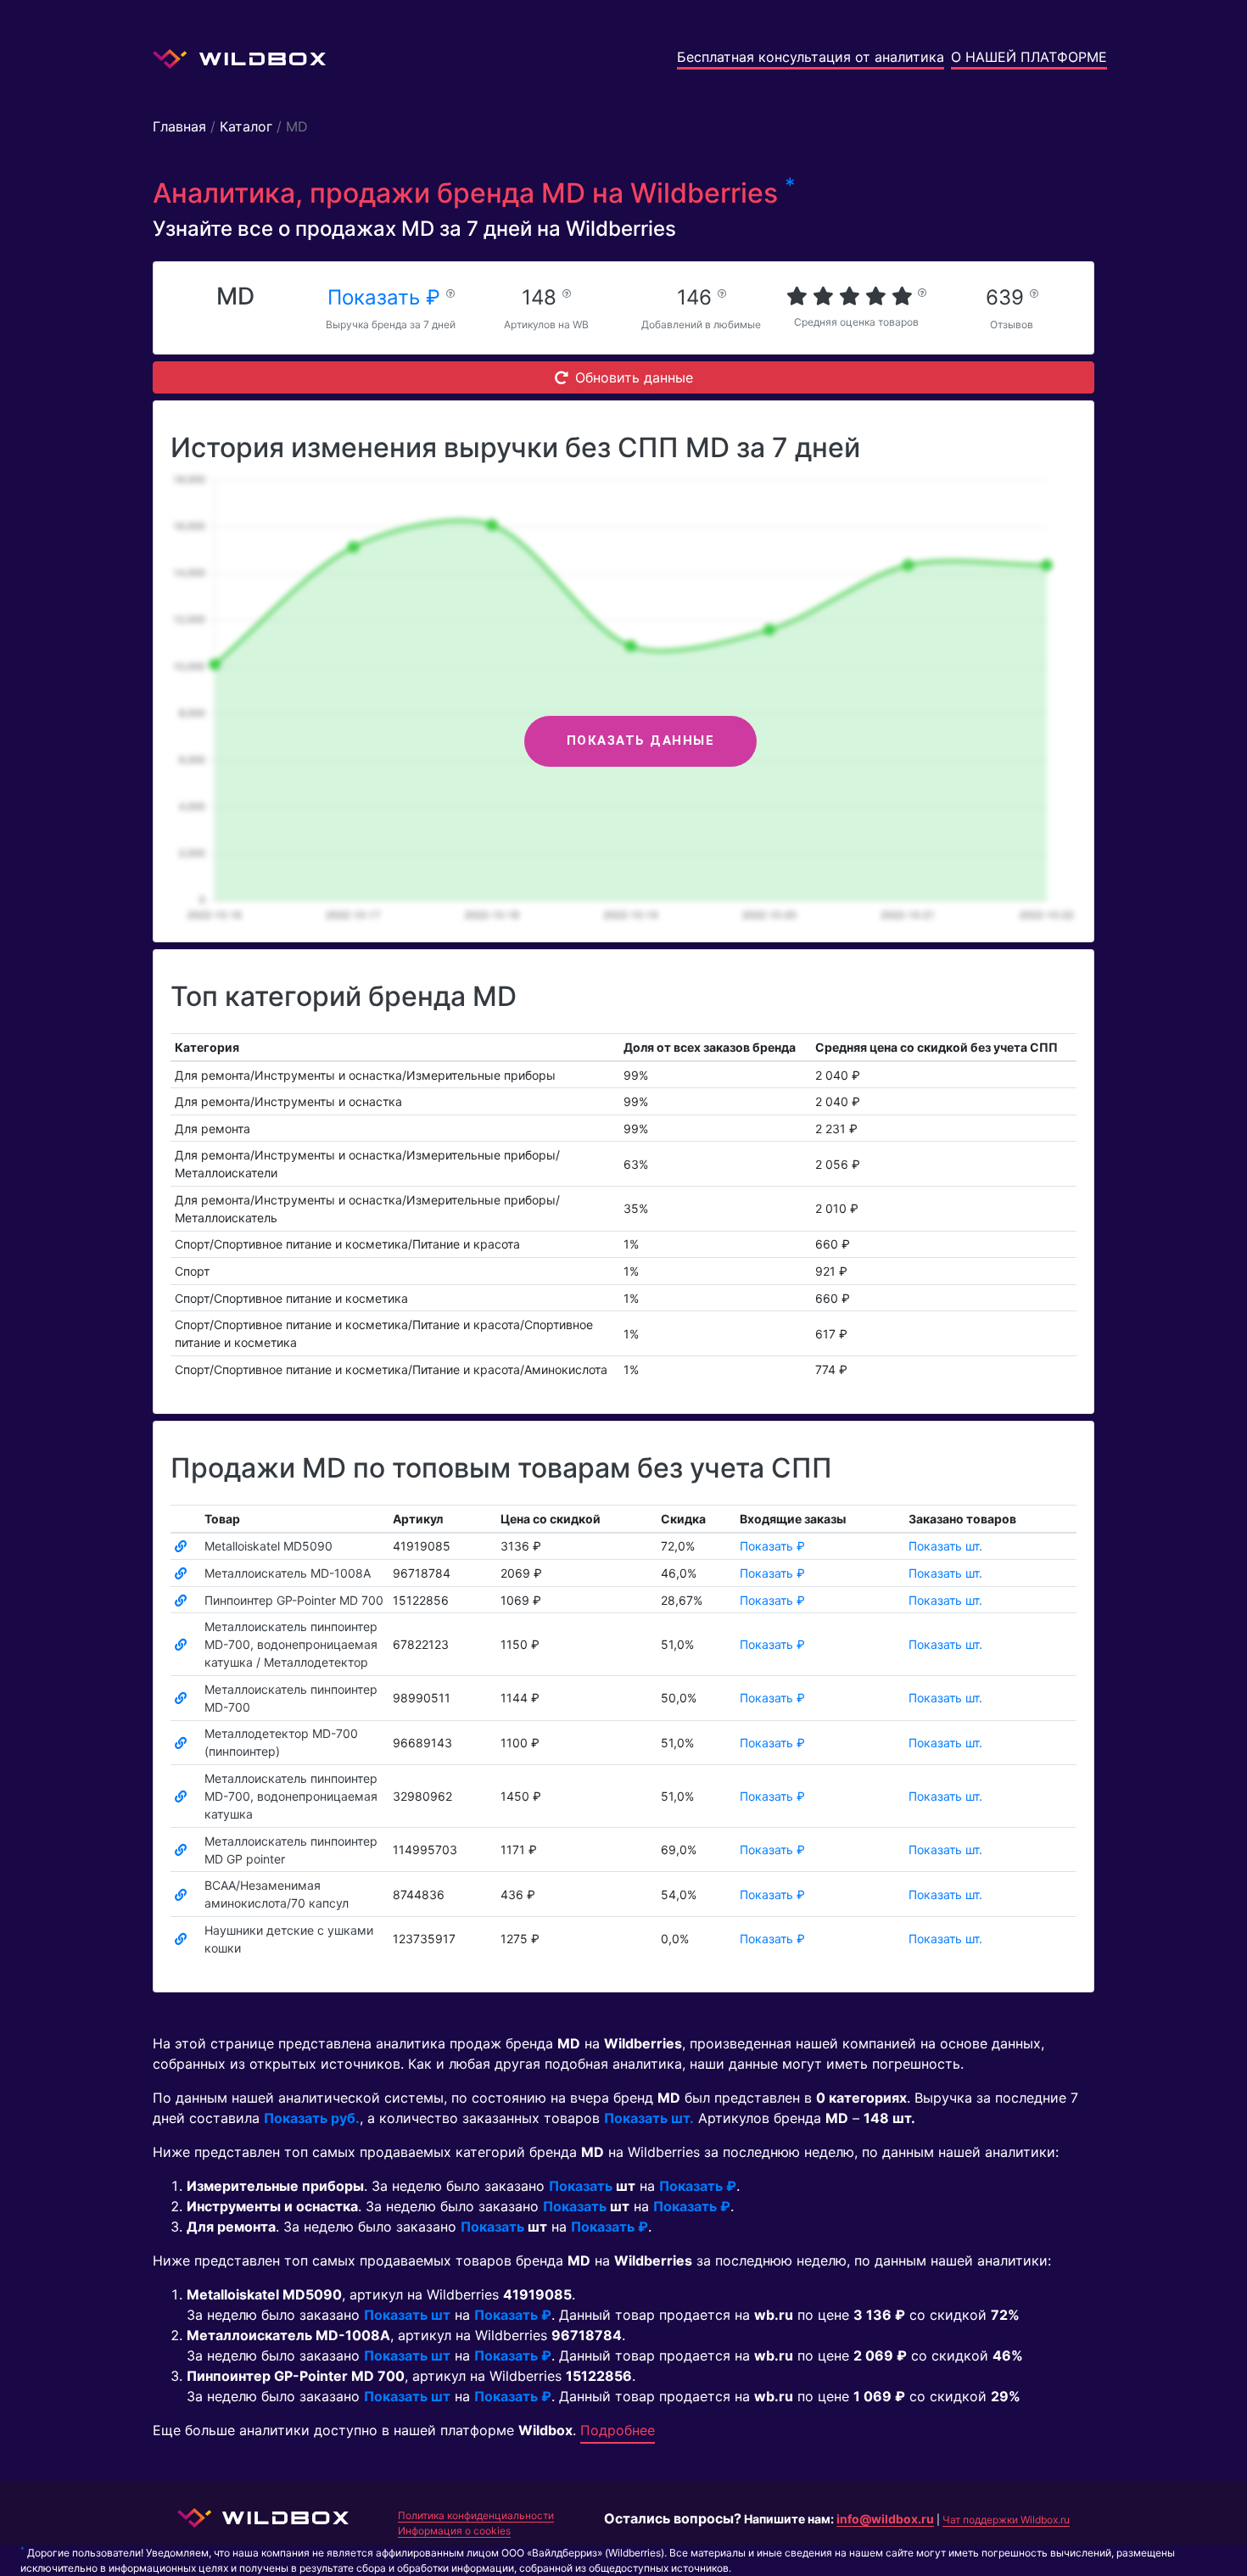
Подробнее (618, 2430)
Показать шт (407, 2315)
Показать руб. (312, 2118)
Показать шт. (945, 1546)
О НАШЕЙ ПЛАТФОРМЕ (1029, 57)
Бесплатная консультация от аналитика (811, 57)
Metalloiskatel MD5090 (268, 1546)
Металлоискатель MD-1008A (288, 1573)
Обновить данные (634, 377)
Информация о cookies (454, 2531)
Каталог (246, 126)
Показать (581, 2186)
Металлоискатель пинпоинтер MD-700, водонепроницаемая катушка (291, 1796)
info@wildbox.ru (885, 2519)
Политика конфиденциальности (476, 2515)
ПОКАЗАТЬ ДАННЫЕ (641, 740)
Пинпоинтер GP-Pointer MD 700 (294, 1600)
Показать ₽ (387, 297)
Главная (179, 126)
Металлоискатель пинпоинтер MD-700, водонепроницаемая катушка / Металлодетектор (291, 1644)
